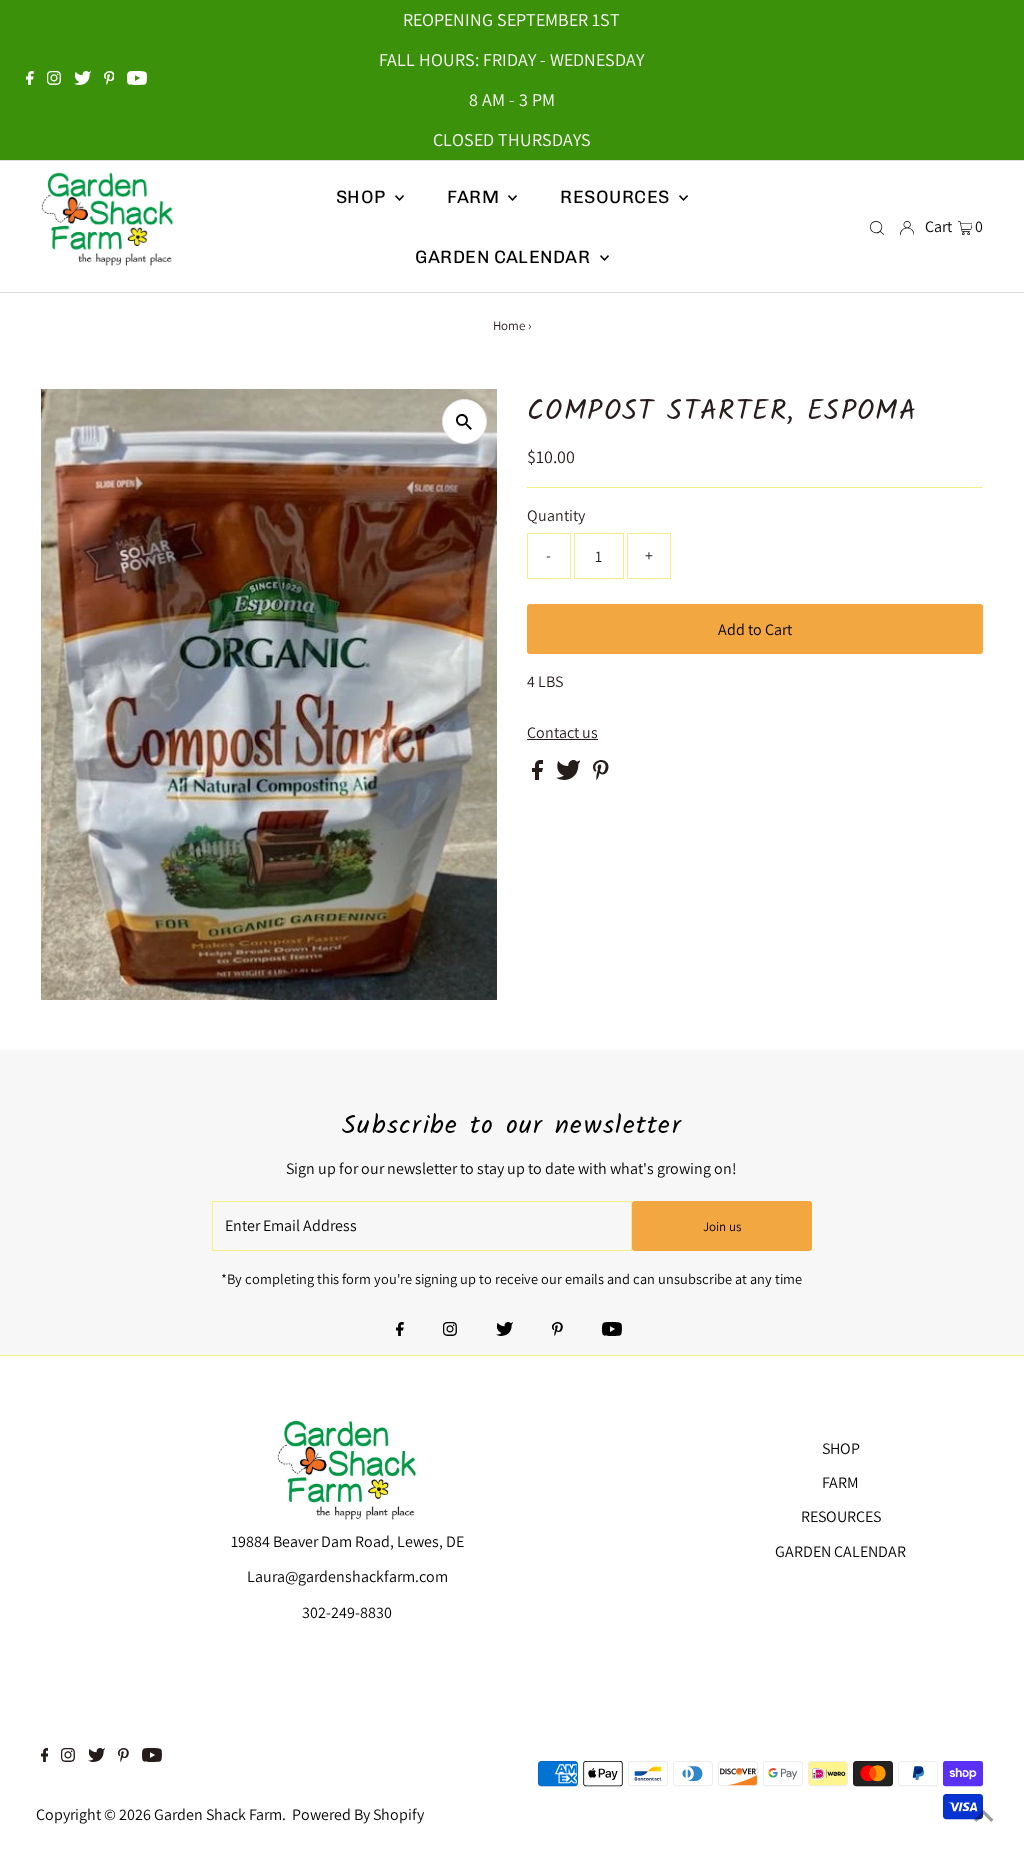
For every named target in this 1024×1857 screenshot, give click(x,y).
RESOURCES (841, 1516)
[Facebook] (30, 80)
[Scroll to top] (984, 1817)
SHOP (363, 197)
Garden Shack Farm (218, 1814)
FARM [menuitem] (475, 197)
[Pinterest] (109, 80)
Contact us (562, 733)
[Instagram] (54, 80)
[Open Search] (877, 227)
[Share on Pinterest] (601, 774)
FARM (840, 1482)
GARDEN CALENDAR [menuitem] (504, 257)
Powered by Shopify (358, 1814)
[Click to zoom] (464, 421)
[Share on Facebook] (539, 774)
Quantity (556, 515)
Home (509, 325)
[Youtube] (137, 80)
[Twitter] (82, 80)
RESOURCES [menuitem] (617, 197)
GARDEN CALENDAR (840, 1551)
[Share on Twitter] (570, 774)
